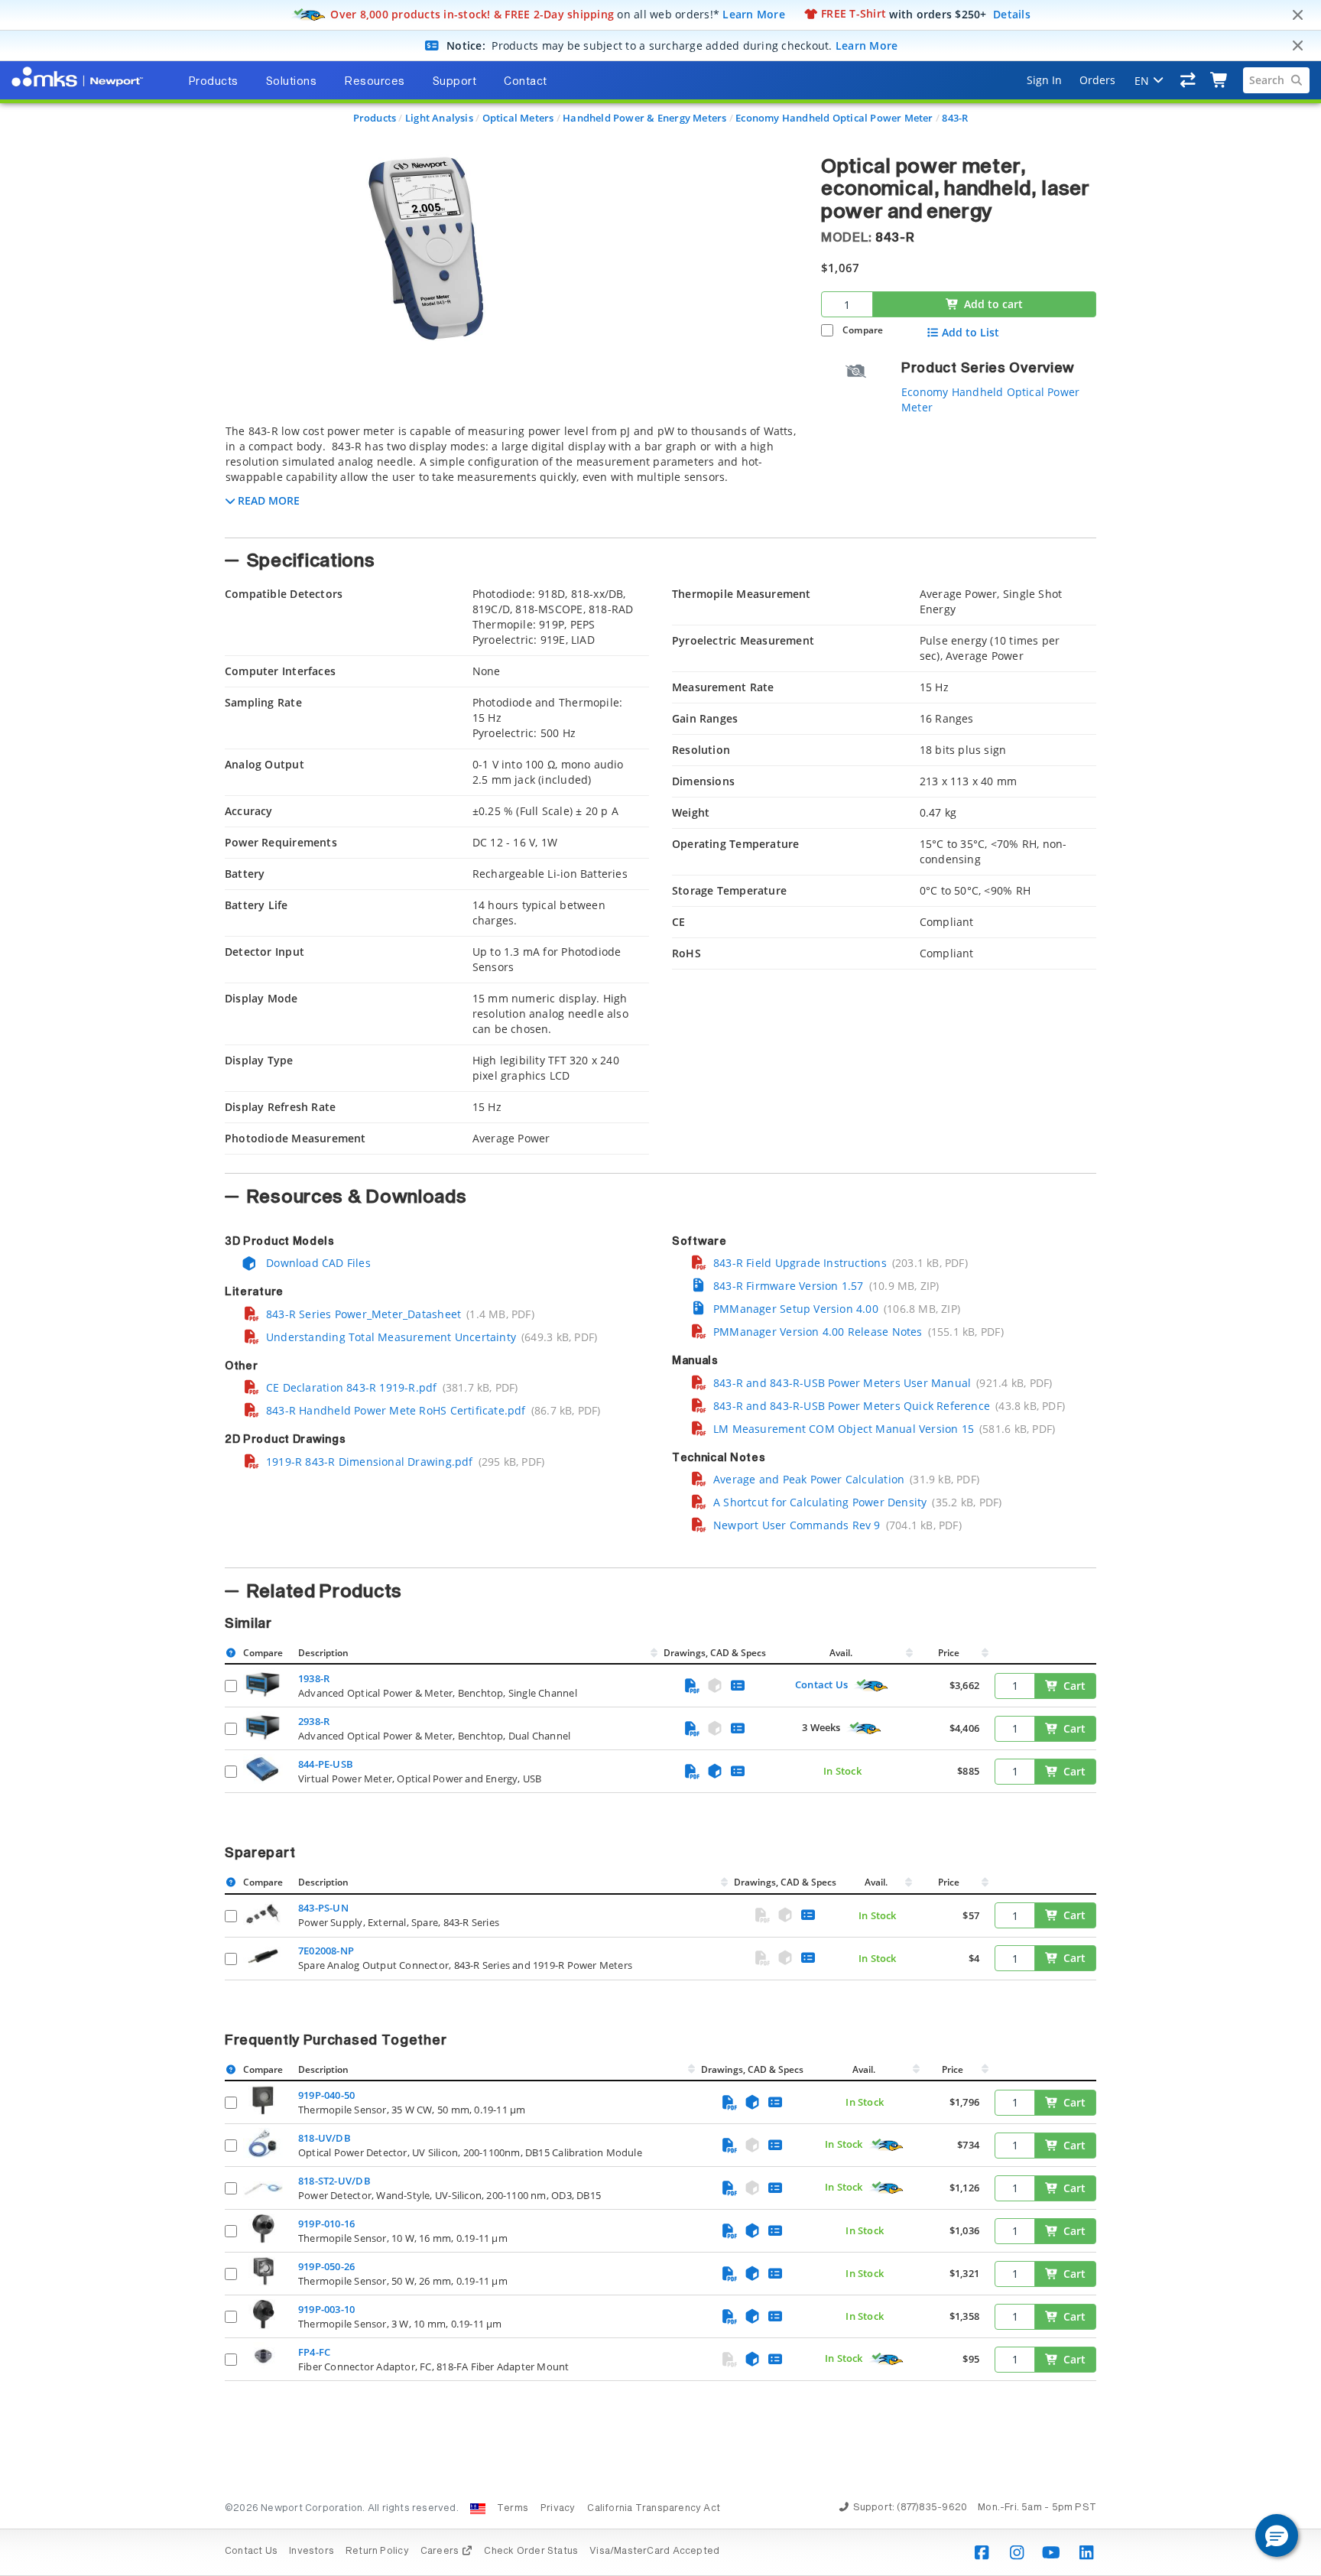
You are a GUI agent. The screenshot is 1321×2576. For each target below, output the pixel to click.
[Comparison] (1188, 80)
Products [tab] (213, 82)
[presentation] (660, 1288)
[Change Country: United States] (478, 2509)
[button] (1277, 2535)
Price (949, 1653)
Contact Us (821, 1684)
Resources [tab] (375, 82)
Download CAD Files (317, 1263)
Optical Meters (518, 118)
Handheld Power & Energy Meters (644, 118)
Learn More (754, 13)
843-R (955, 118)
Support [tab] (455, 82)
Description (323, 1653)
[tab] (511, 476)
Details (1012, 13)
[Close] (1297, 15)
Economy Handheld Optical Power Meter (834, 118)
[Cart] (1220, 80)
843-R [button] (895, 238)
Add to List (970, 333)
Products (375, 118)
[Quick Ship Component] (871, 1686)
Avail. (842, 1653)
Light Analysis (439, 118)
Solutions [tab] (292, 82)
